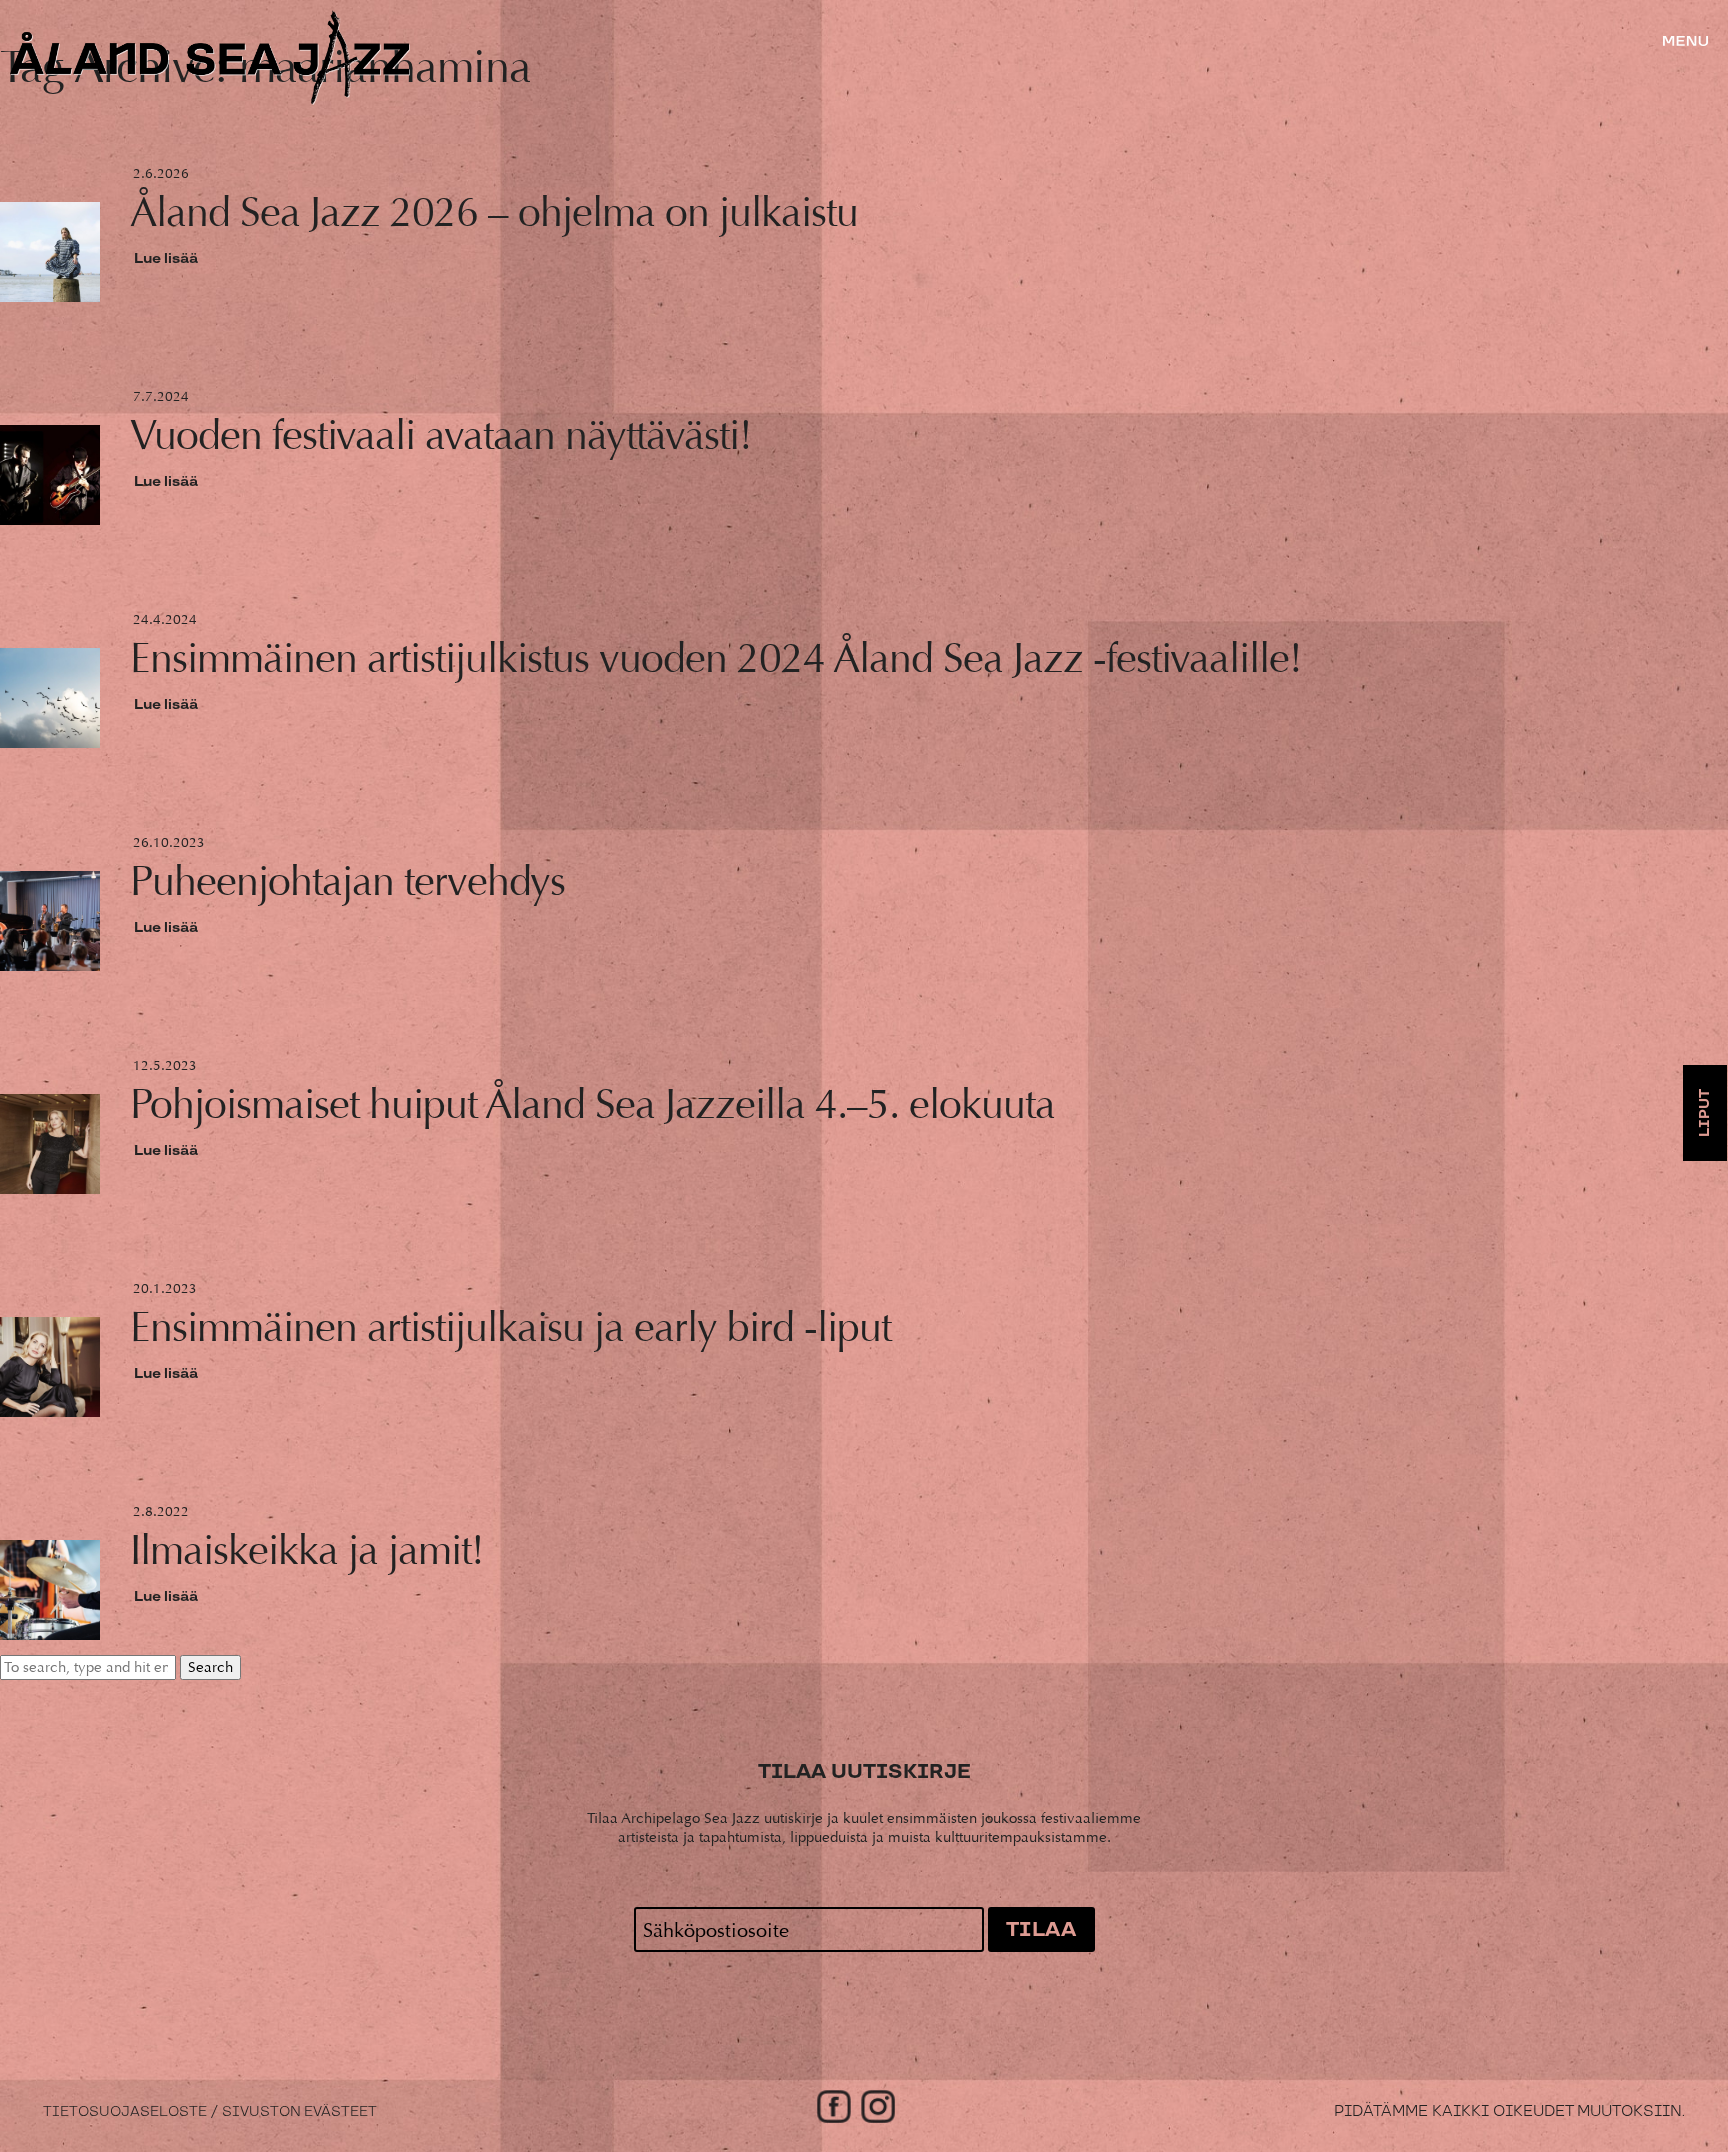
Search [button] (210, 1667)
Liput (1705, 1113)
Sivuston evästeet (299, 2112)
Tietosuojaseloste (125, 2112)
